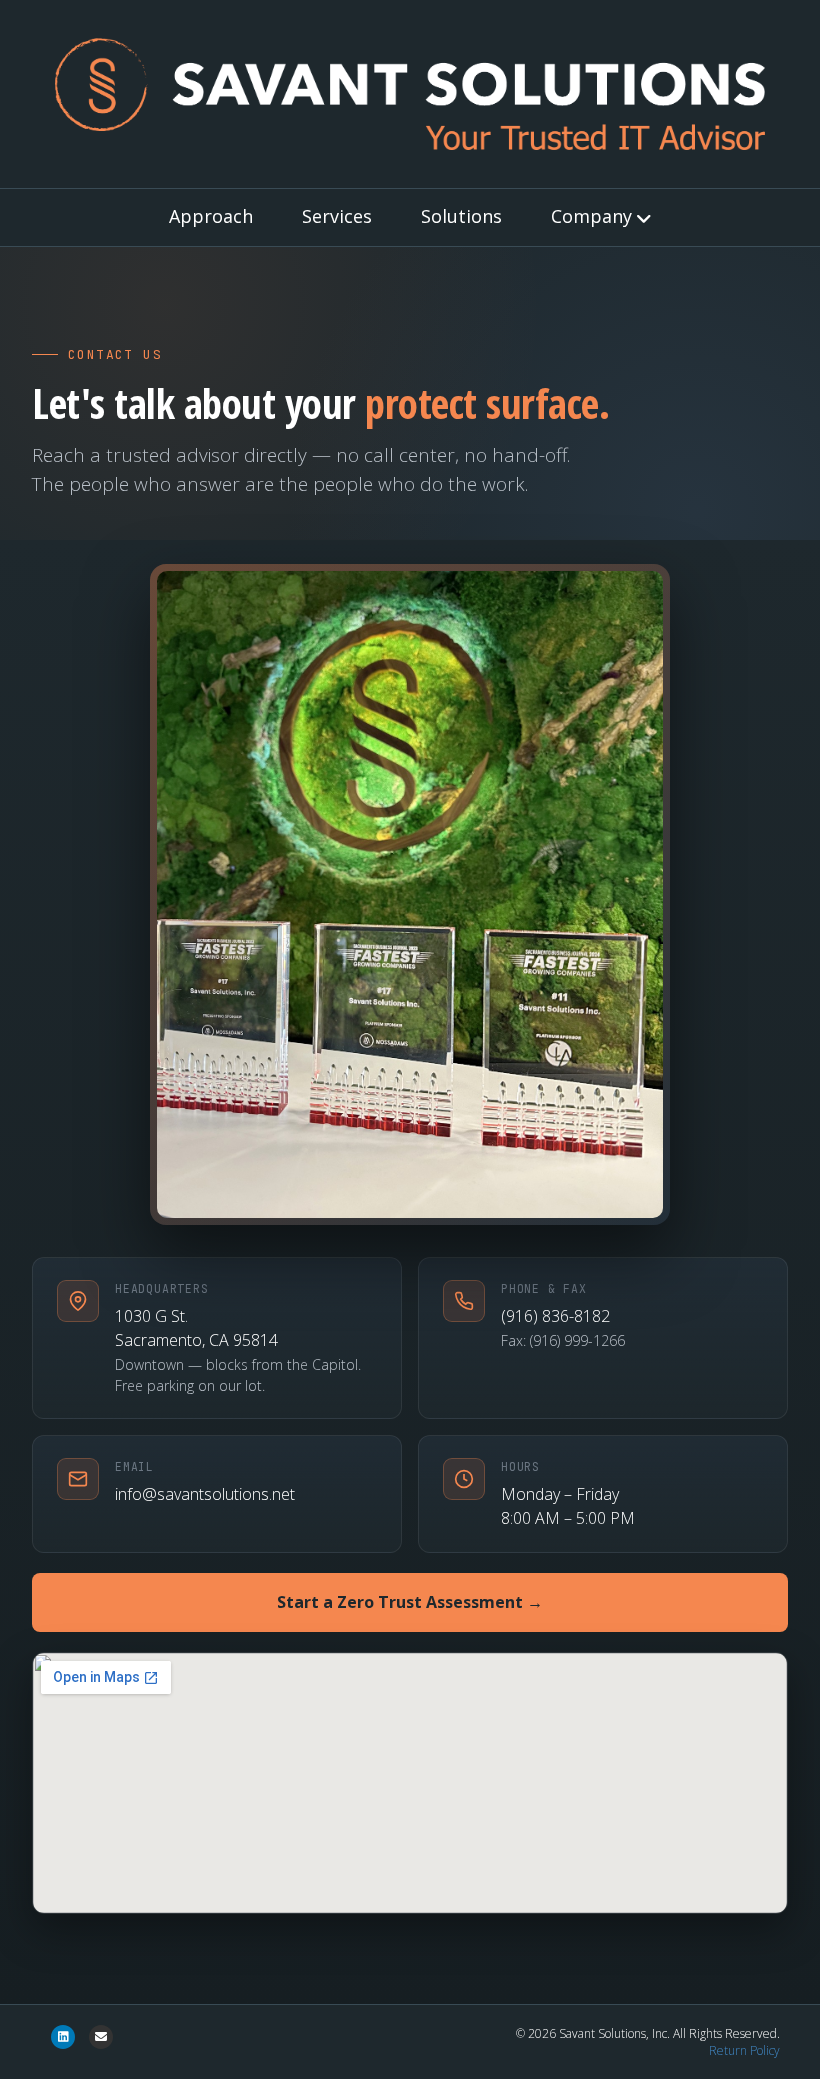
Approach (211, 216)
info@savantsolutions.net (205, 1494)
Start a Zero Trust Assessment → (410, 1602)
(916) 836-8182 (555, 1316)
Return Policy (744, 2050)
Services (337, 216)
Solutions (461, 216)
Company (591, 216)
